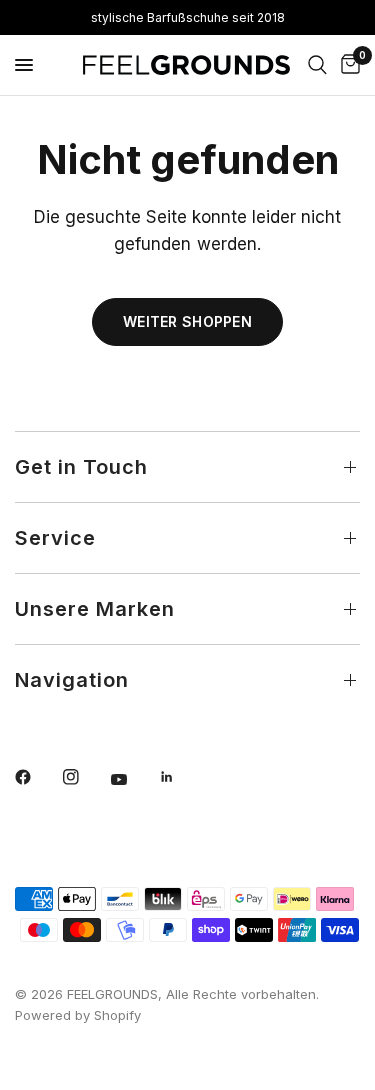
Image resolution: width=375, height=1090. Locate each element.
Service (55, 538)
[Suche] (317, 65)
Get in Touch (81, 467)
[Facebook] (37, 777)
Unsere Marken (95, 609)
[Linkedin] (181, 777)
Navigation (72, 680)
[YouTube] (133, 780)
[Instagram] (85, 777)
